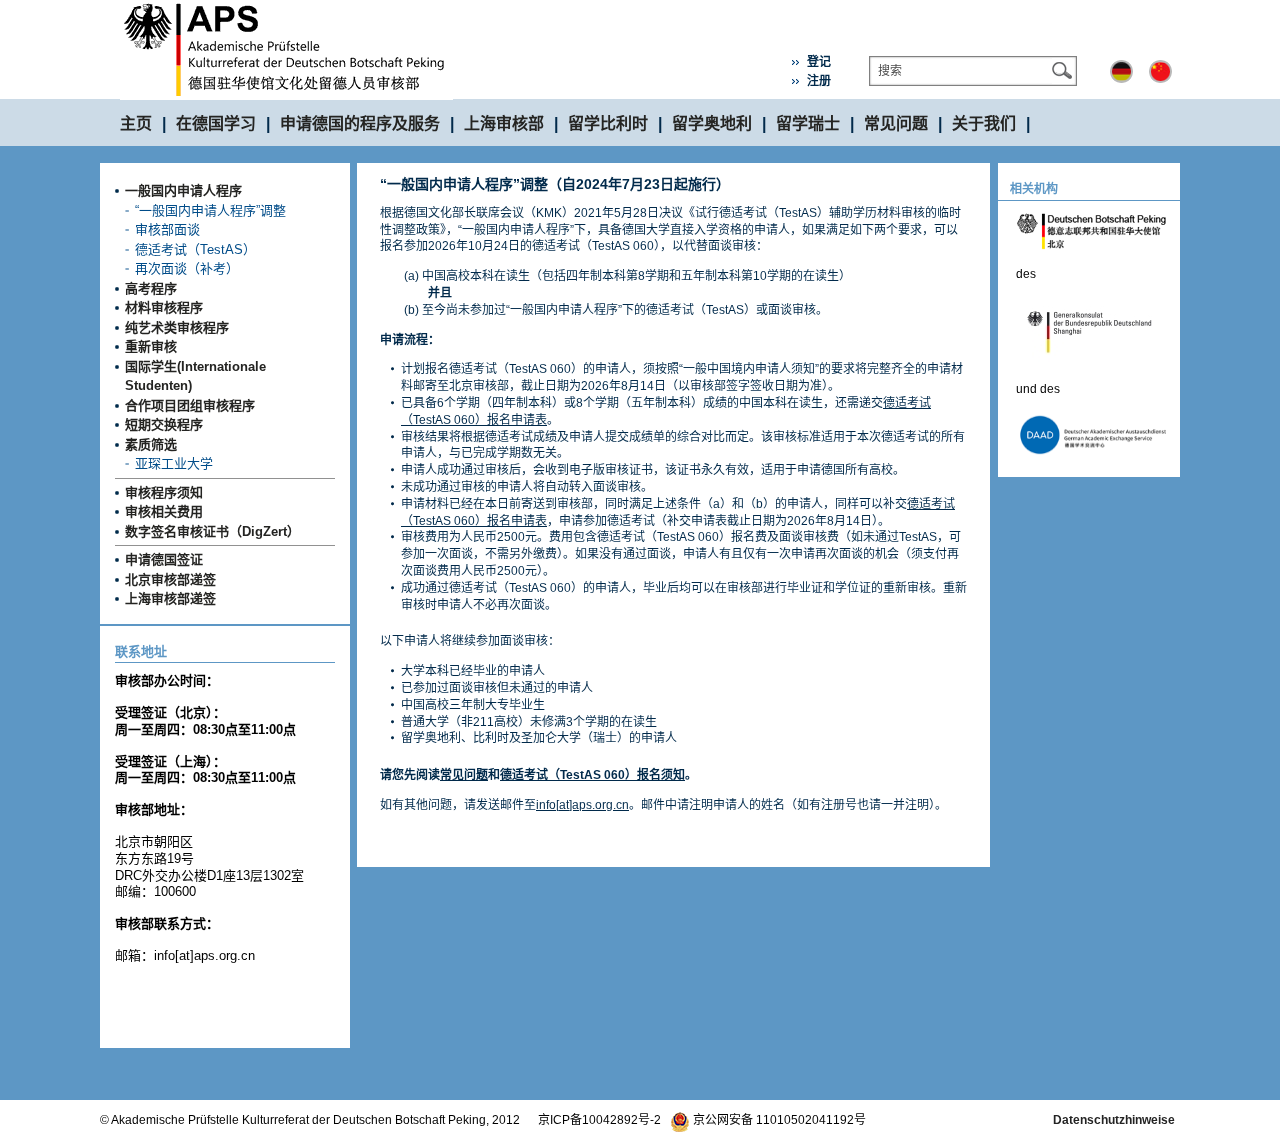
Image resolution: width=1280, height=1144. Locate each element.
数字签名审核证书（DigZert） (212, 531)
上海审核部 (504, 123)
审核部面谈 (167, 229)
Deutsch (1121, 71)
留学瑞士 (808, 123)
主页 (136, 123)
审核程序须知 (164, 492)
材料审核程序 (164, 307)
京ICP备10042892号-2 (599, 1120)
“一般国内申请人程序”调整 (210, 210)
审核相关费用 (164, 511)
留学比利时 (608, 123)
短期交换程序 (164, 424)
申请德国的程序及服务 (360, 123)
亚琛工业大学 (174, 463)
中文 (1160, 71)
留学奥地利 (712, 123)
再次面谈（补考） (187, 268)
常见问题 (896, 123)
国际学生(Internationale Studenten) (195, 376)
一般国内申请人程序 (183, 190)
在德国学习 (216, 123)
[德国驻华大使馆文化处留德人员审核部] (286, 8)
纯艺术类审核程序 (177, 327)
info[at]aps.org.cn (582, 805)
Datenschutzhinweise (1114, 1120)
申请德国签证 (164, 559)
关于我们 (984, 123)
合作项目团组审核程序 (190, 405)
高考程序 (151, 288)
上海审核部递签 (170, 598)
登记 (819, 62)
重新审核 (151, 346)
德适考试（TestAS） (195, 249)
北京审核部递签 (170, 579)
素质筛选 (151, 444)
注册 (819, 81)
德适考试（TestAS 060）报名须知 (592, 775)
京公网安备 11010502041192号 (778, 1120)
